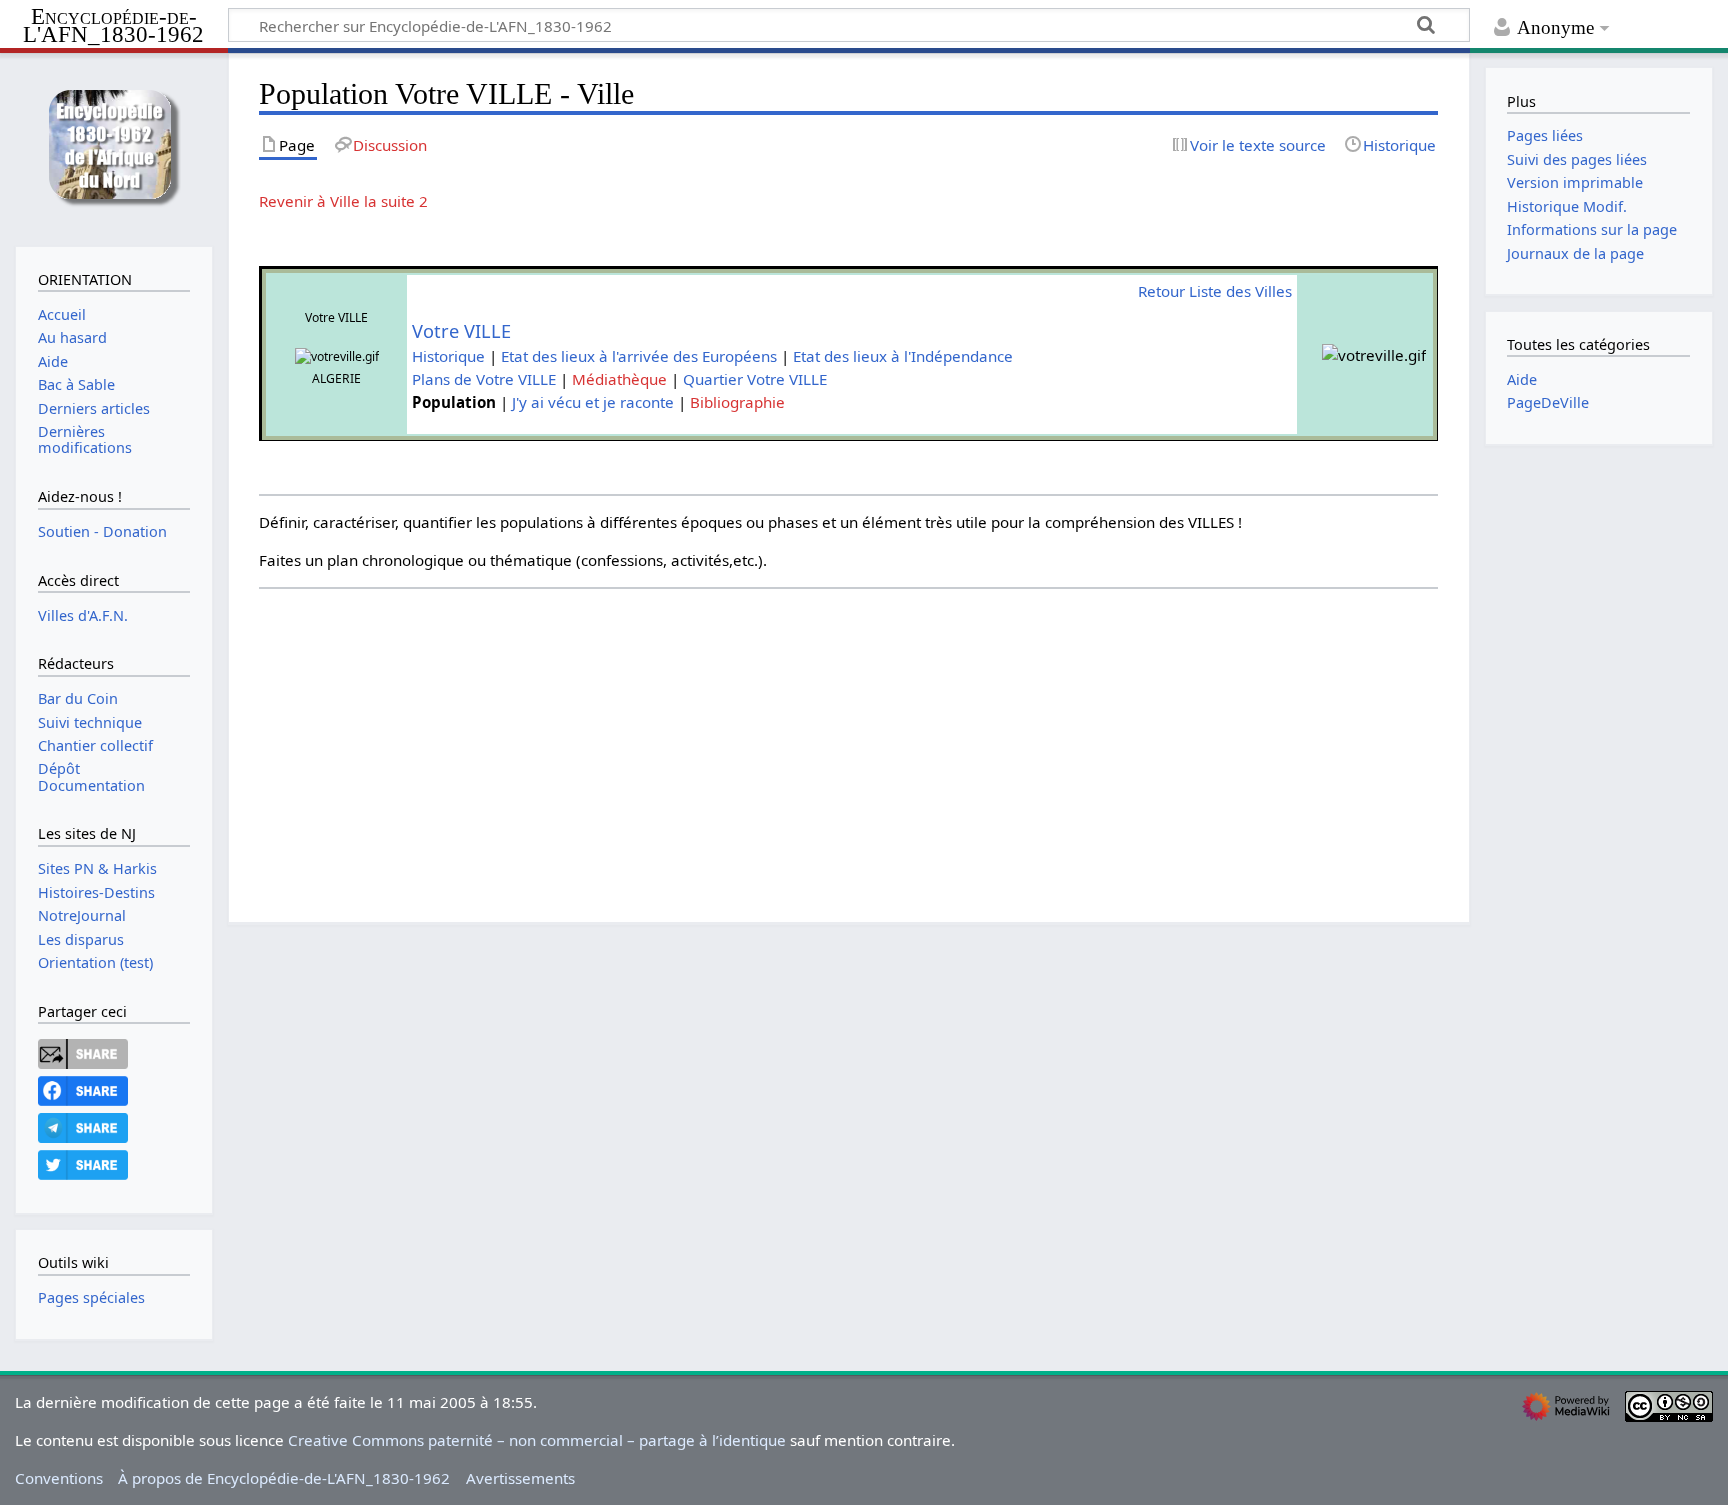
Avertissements (520, 1478)
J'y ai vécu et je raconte (593, 402)
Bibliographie (737, 402)
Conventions (59, 1478)
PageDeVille (1548, 402)
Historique (448, 356)
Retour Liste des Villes (1215, 291)
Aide (1522, 379)
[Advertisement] (859, 737)
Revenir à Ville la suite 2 (343, 201)
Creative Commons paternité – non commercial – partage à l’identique (537, 1440)
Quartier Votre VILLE (755, 379)
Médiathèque (619, 379)
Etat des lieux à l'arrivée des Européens (639, 356)
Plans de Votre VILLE (484, 379)
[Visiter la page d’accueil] (113, 147)
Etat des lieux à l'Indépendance (903, 356)
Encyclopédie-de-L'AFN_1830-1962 (113, 26)
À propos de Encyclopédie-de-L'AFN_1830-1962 (284, 1478)
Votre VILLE (461, 331)
